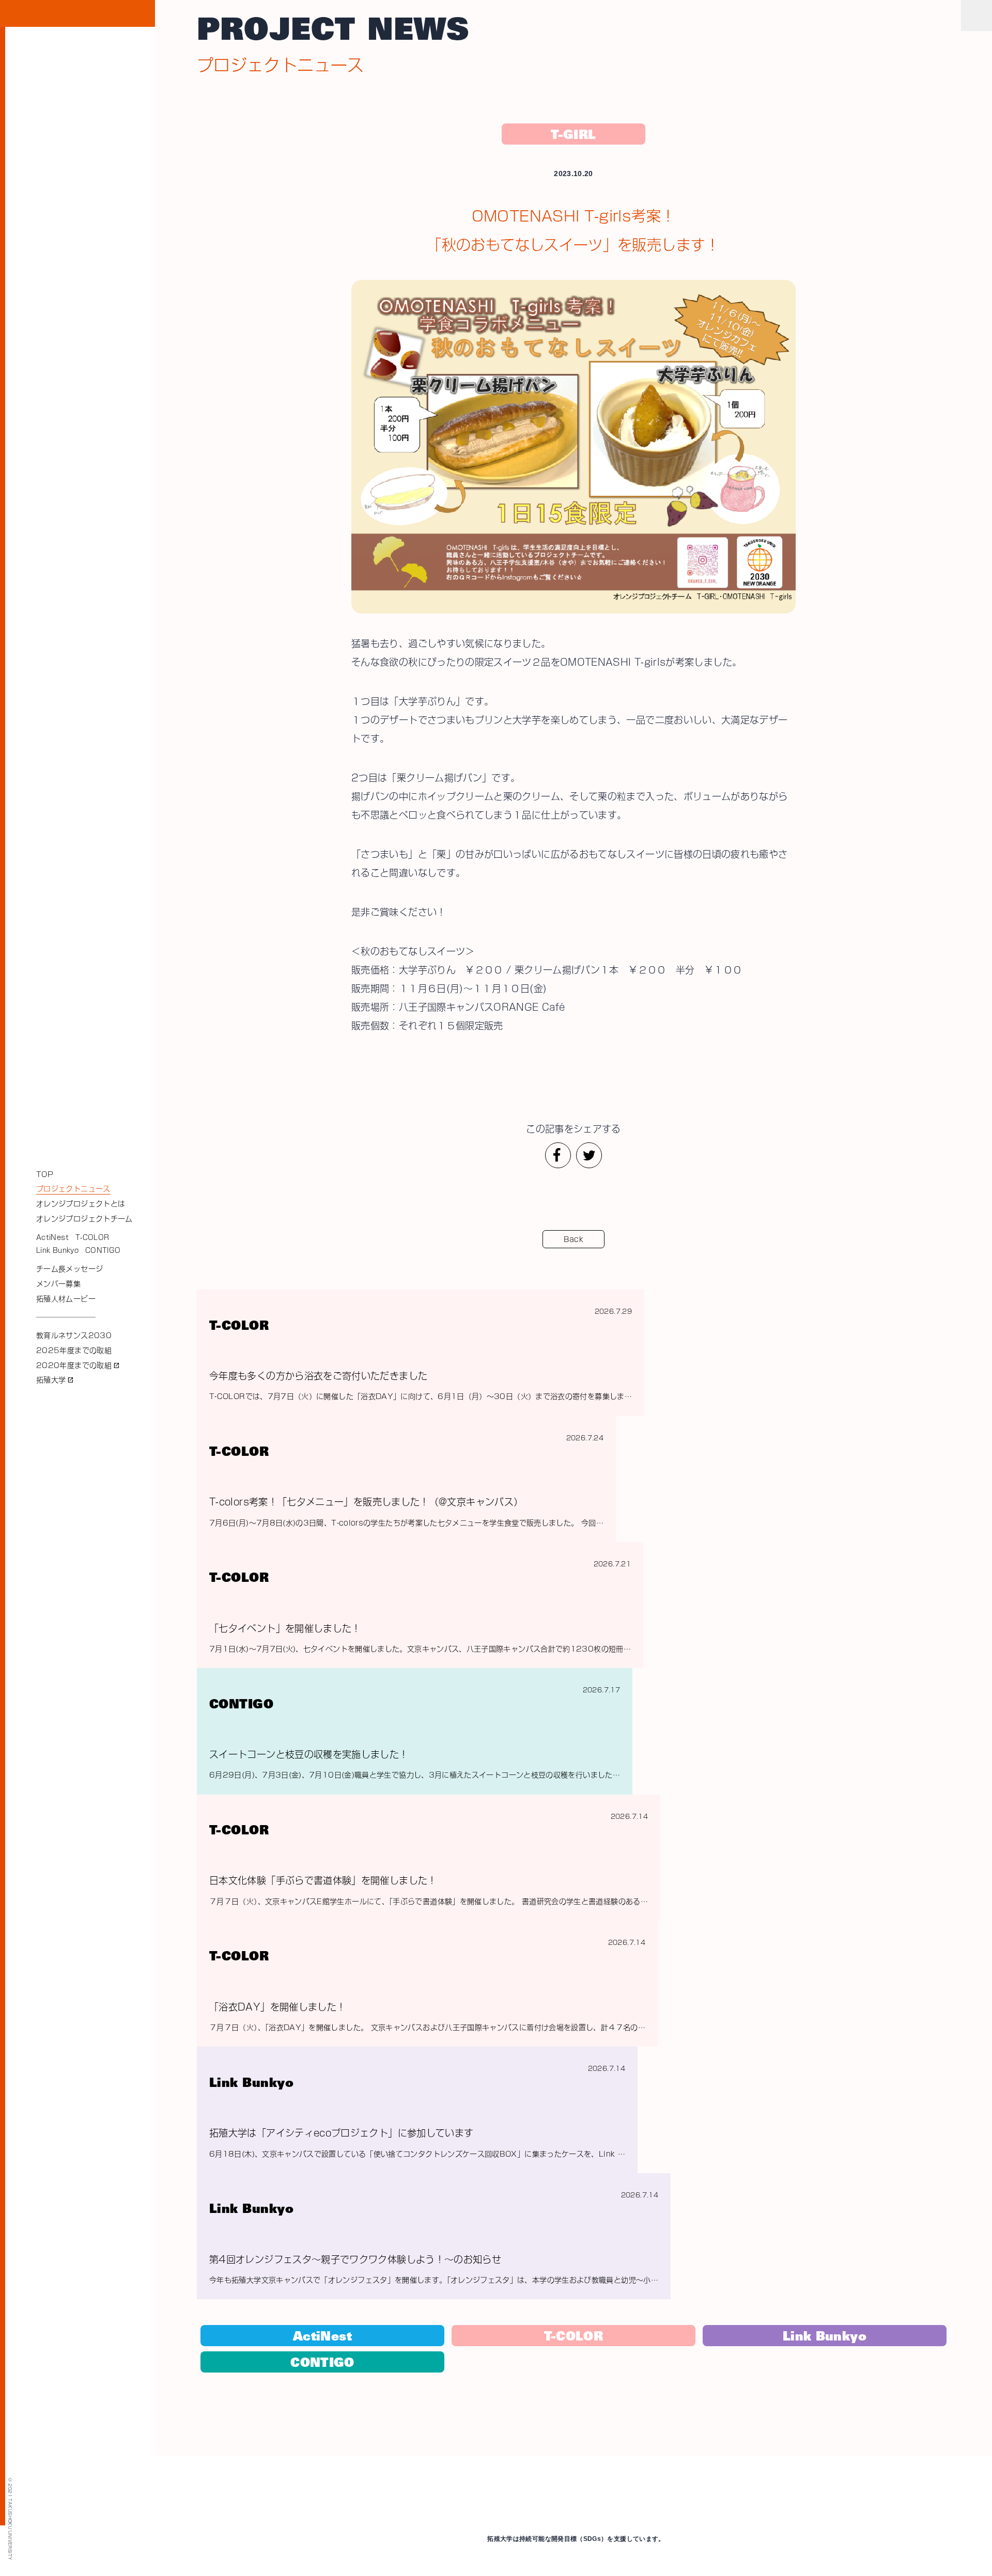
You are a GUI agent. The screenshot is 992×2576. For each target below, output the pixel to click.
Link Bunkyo (57, 1251)
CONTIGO (103, 1251)
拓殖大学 (55, 1380)
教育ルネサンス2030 (74, 1336)
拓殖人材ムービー (66, 1299)
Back (574, 1239)
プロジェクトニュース (73, 1189)
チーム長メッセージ (69, 1269)
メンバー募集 (58, 1284)
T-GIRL (573, 136)
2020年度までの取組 (78, 1365)
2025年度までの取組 (74, 1350)
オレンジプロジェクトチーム (84, 1219)
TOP (45, 1174)
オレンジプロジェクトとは (81, 1204)
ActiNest (52, 1238)
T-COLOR (92, 1238)
